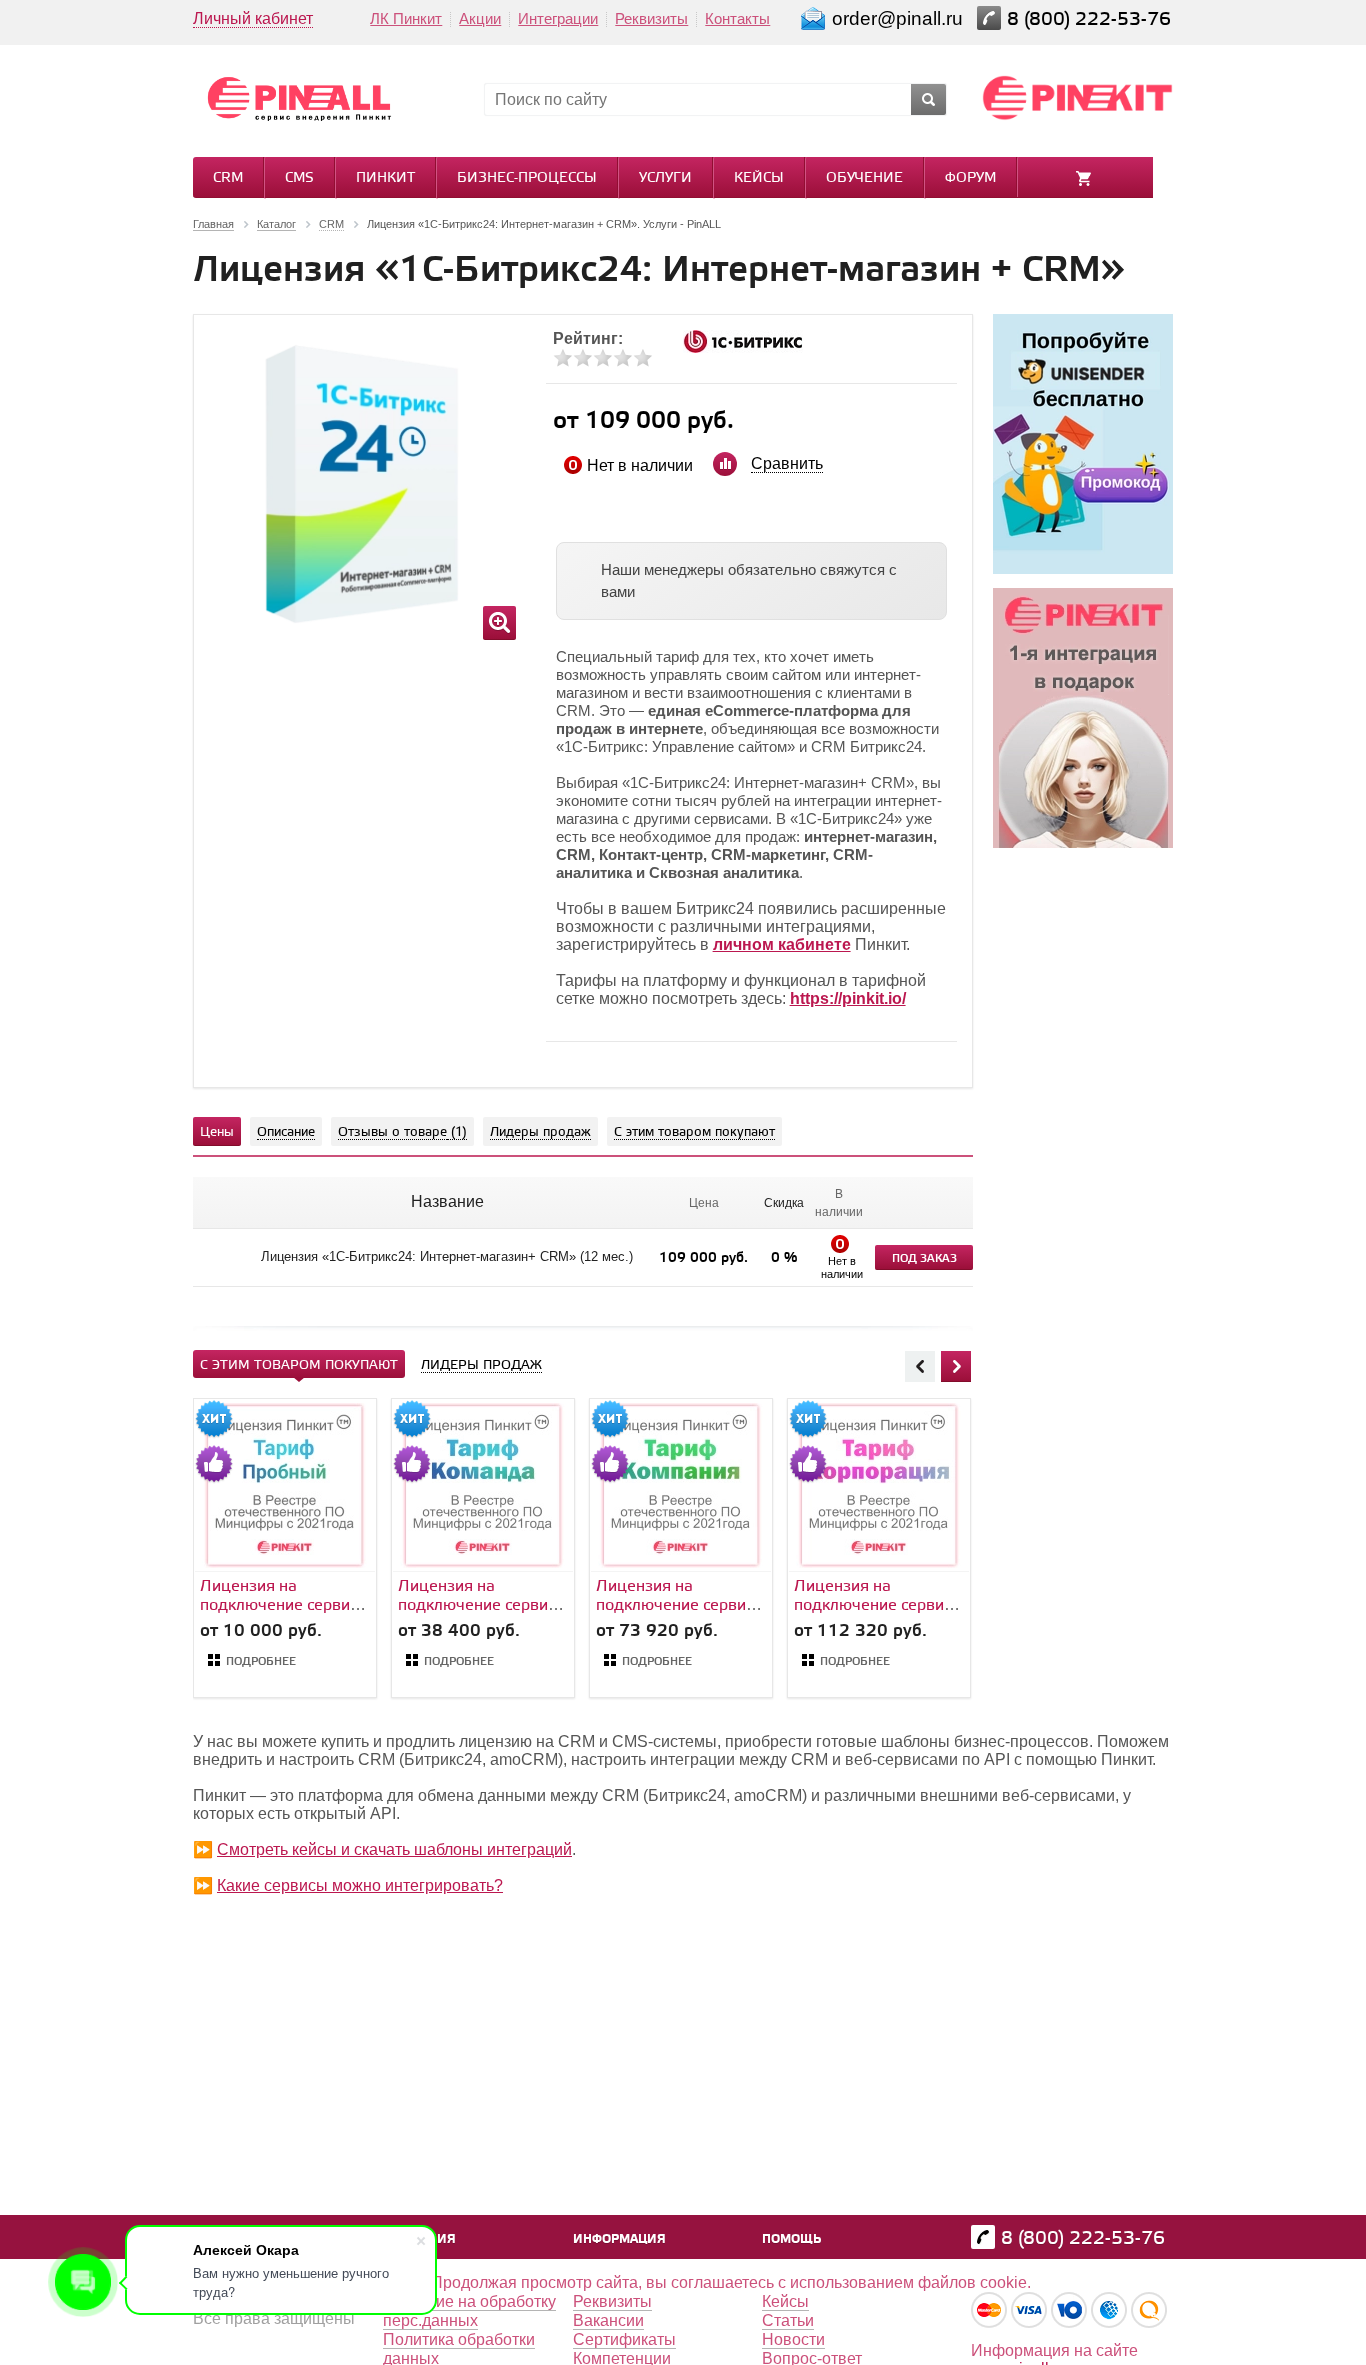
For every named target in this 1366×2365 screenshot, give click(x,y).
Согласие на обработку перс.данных (469, 2311)
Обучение (864, 178)
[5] (643, 358)
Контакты (737, 18)
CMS (299, 178)
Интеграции (558, 18)
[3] (603, 358)
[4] (623, 358)
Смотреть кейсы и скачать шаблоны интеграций (394, 1849)
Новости (793, 2339)
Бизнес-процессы (527, 178)
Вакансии (608, 2320)
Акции (480, 18)
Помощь (791, 2239)
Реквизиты (651, 18)
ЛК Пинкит (406, 18)
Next (956, 1366)
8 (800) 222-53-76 (1091, 19)
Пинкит (385, 178)
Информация (619, 2239)
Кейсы (759, 178)
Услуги (665, 178)
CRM (228, 178)
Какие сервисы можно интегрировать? (360, 1885)
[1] (563, 358)
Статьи (788, 2320)
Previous (920, 1366)
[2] (583, 358)
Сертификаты (624, 2339)
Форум (970, 178)
